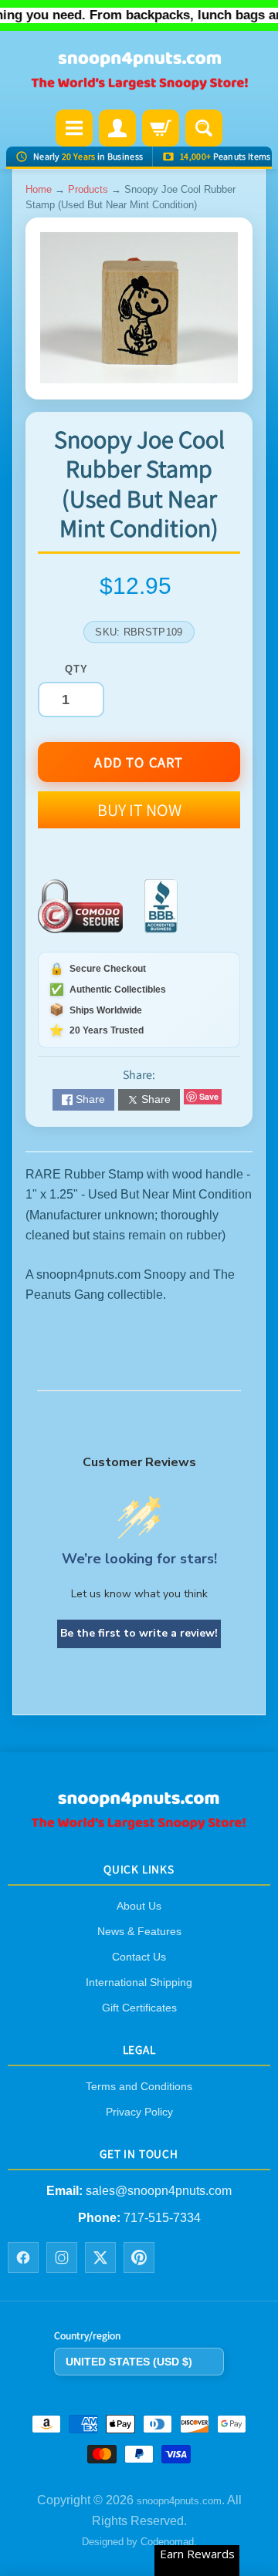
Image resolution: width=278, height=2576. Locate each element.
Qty (76, 669)
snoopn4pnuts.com (179, 2501)
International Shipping (139, 1982)
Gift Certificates (139, 2008)
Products (88, 189)
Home (39, 189)
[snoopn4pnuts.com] (139, 72)
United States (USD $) (129, 2361)
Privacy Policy (139, 2112)
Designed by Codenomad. (139, 2542)
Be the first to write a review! (139, 1633)
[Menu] (74, 128)
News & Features (139, 1931)
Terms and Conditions (139, 2086)
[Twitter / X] (100, 2257)
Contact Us (139, 1957)
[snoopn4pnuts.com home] (139, 1824)
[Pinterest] (139, 2257)
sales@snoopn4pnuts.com (159, 2191)
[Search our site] (204, 128)
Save (209, 1096)
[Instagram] (62, 2257)
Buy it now (139, 810)
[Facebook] (23, 2257)
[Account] (117, 128)
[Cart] (161, 128)
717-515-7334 (162, 2217)
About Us (139, 1906)
